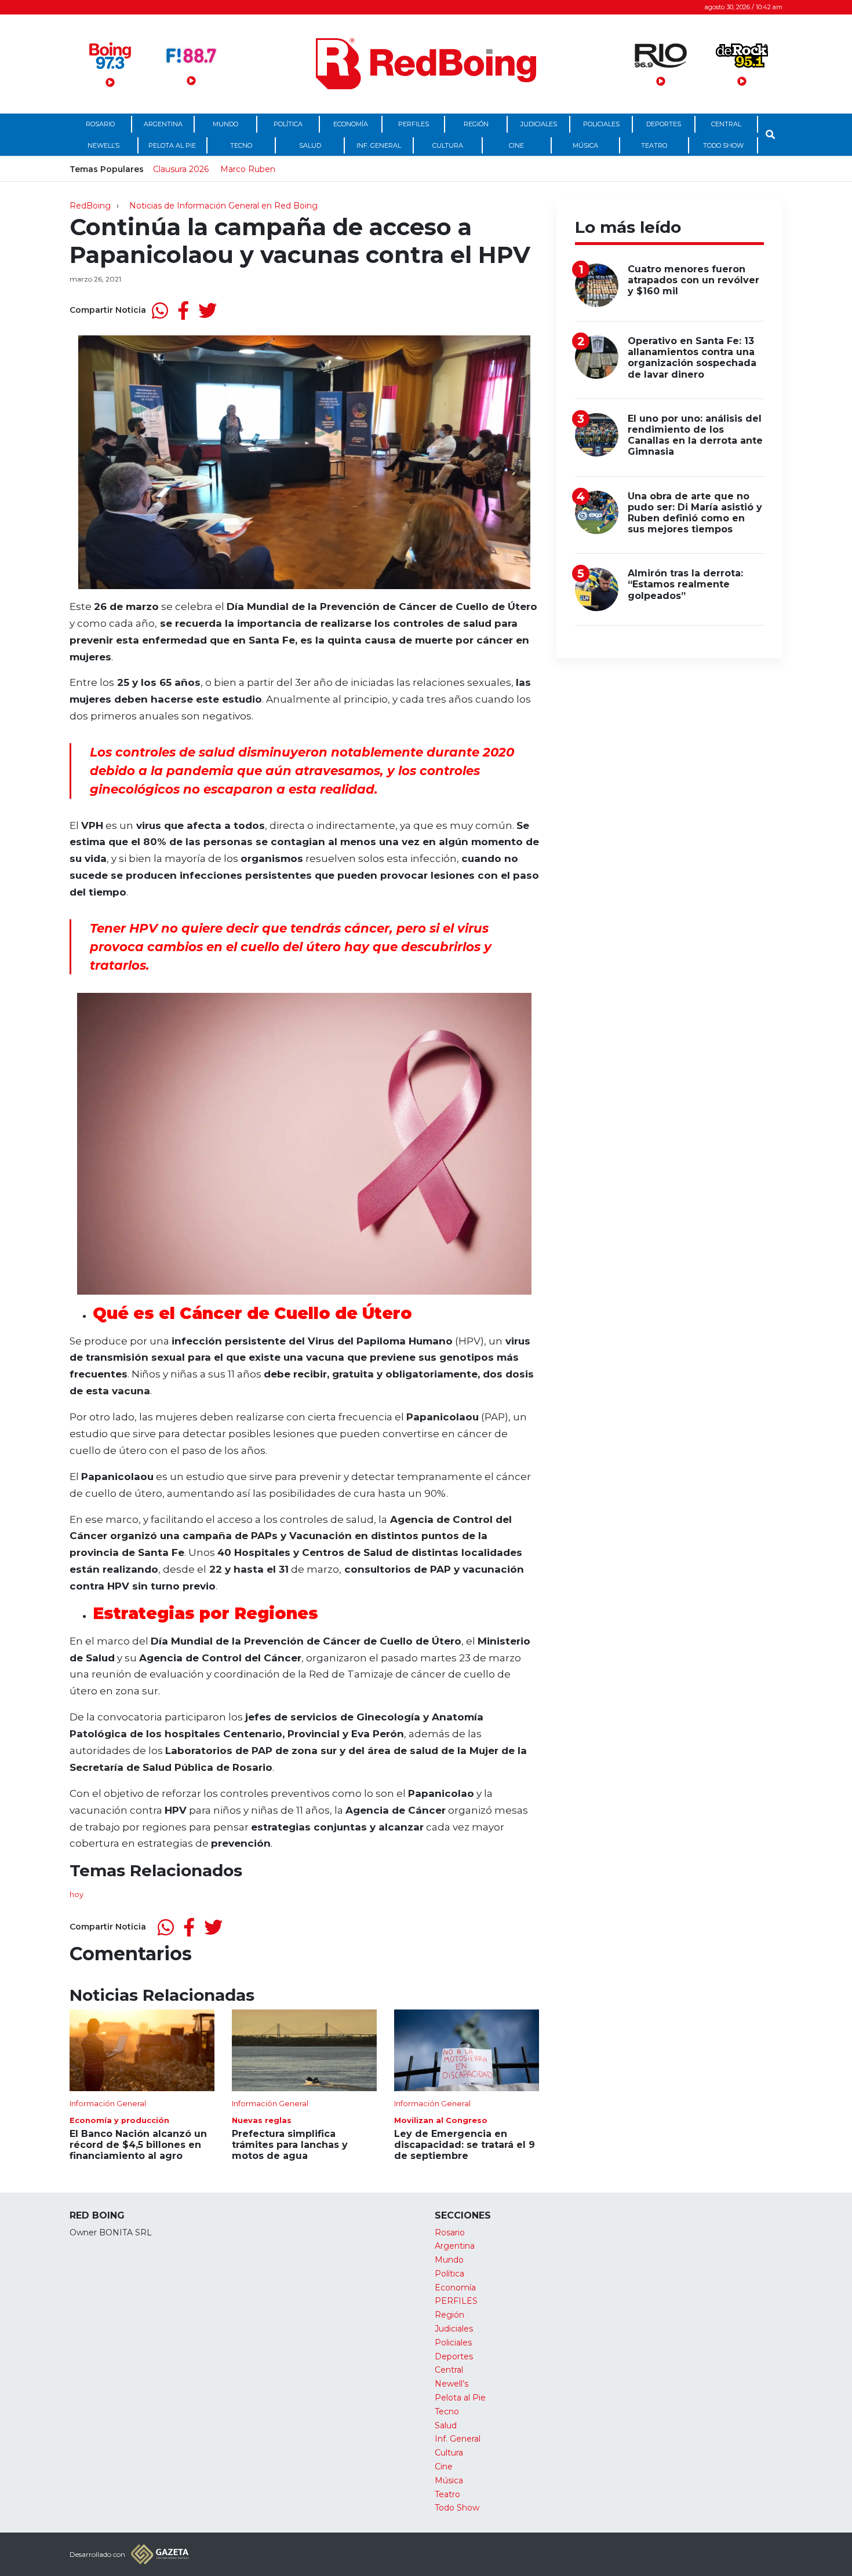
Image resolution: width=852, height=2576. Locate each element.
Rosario (100, 124)
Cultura (448, 145)
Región (476, 124)
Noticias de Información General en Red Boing (223, 206)
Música (585, 145)
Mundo (225, 124)
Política (288, 124)
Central (726, 124)
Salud (310, 145)
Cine (516, 145)
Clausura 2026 (181, 169)
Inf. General (379, 145)
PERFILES (414, 124)
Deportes (664, 124)
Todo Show (723, 145)
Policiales (601, 124)
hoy (77, 1894)
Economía (351, 124)
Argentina (163, 124)
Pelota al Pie (172, 145)
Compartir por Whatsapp (160, 310)
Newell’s (103, 145)
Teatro (654, 145)
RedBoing (90, 206)
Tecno (241, 145)
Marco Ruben (248, 169)
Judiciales (539, 124)
